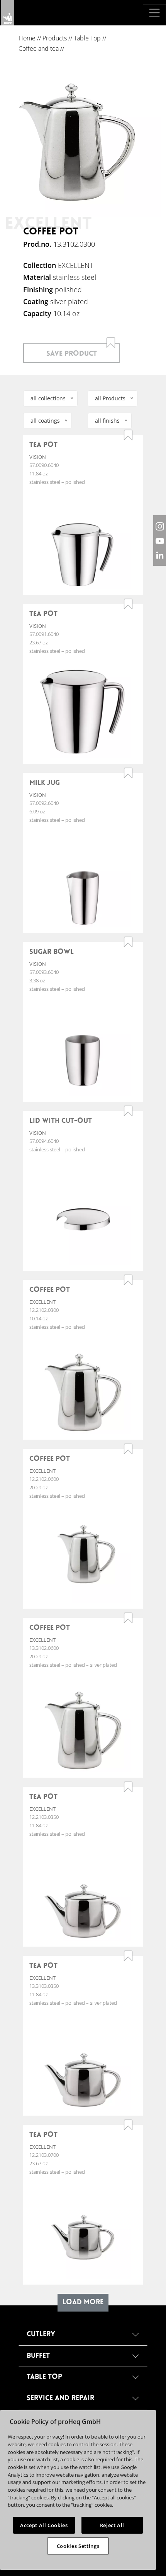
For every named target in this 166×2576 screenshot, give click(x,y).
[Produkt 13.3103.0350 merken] (128, 1956)
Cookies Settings (78, 2546)
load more (83, 2303)
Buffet (38, 2356)
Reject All (112, 2525)
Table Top (87, 38)
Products (55, 38)
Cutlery (41, 2334)
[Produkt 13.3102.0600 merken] (128, 1618)
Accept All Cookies (44, 2525)
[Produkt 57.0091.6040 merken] (128, 604)
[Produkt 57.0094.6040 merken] (128, 1111)
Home (27, 38)
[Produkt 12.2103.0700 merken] (128, 2125)
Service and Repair (60, 2398)
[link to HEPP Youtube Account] (160, 540)
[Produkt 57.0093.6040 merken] (128, 942)
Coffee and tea (39, 49)
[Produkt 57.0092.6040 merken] (128, 773)
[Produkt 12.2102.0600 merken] (128, 1449)
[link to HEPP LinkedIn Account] (160, 555)
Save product (72, 354)
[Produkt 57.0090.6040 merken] (128, 435)
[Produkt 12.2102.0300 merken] (128, 1280)
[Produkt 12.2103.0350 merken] (128, 1787)
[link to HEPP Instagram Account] (160, 526)
